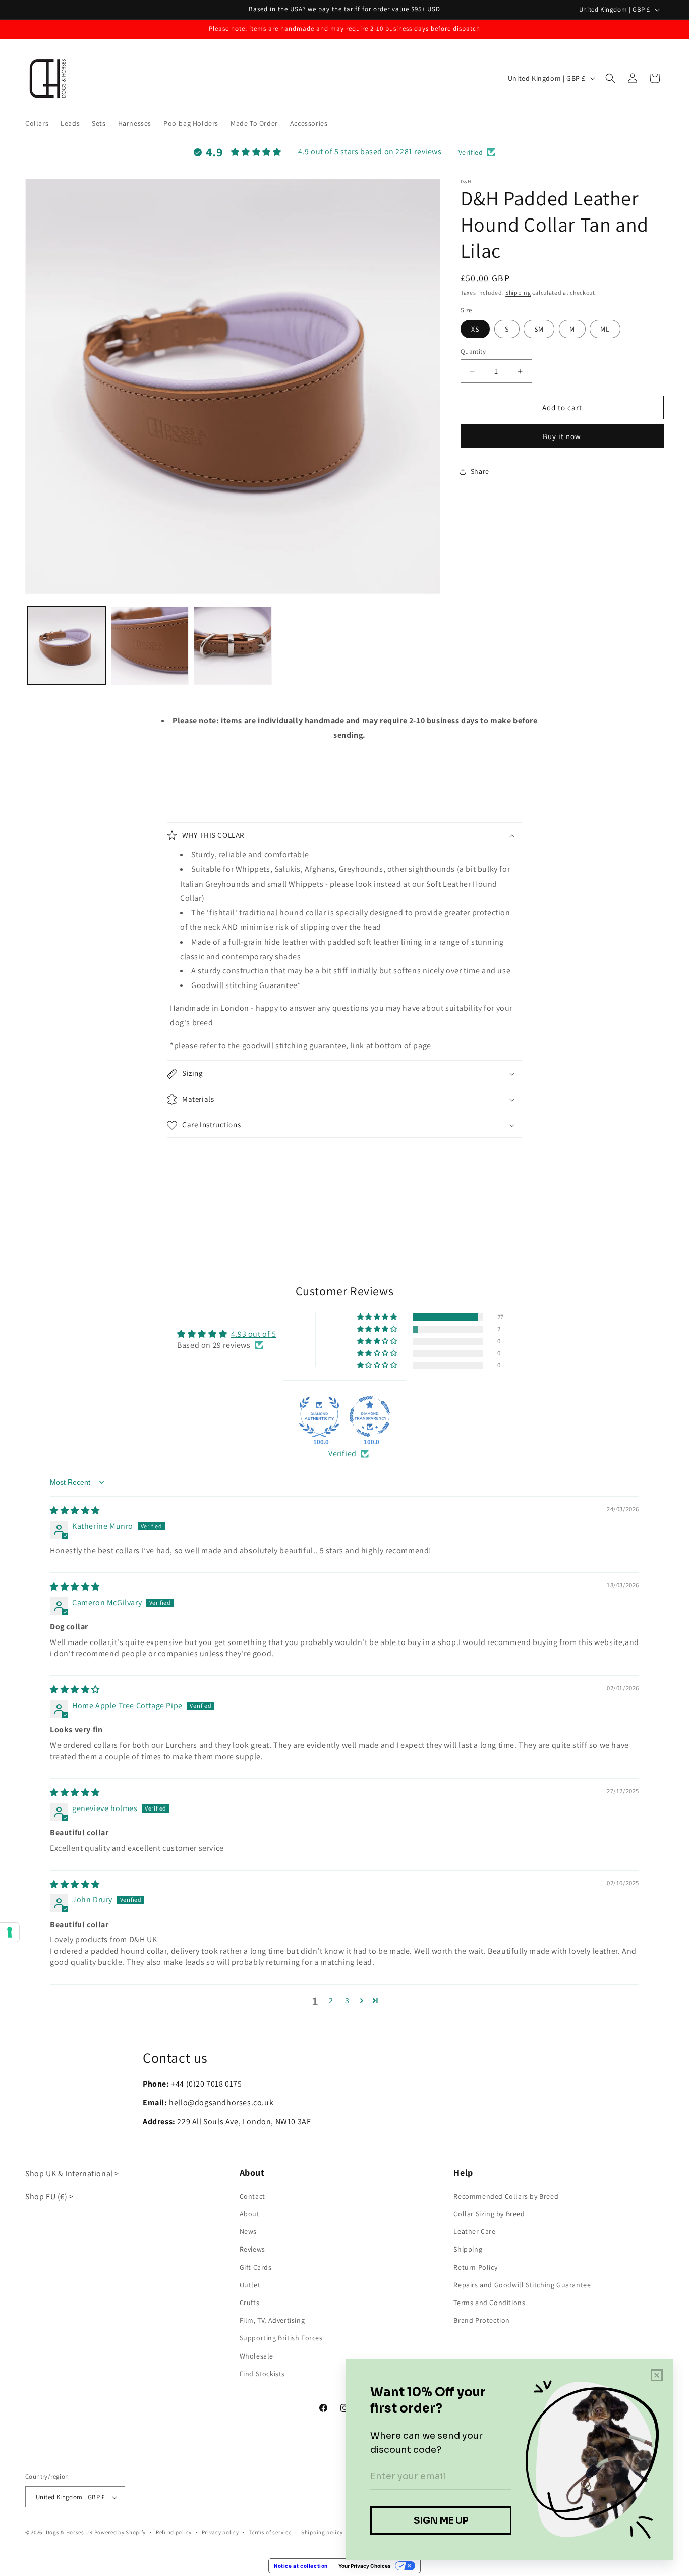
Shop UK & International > (72, 2174)
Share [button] (480, 472)
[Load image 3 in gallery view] (233, 646)
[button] (610, 78)
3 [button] (347, 2000)
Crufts (250, 2302)
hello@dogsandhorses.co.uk (221, 2102)
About (250, 2213)
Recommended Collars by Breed (506, 2196)
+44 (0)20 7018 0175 (206, 2084)
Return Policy (475, 2267)
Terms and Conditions (489, 2302)
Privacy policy (220, 2532)
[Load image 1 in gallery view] (67, 646)
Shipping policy (322, 2532)
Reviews (252, 2249)
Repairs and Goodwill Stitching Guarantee (522, 2284)
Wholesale (256, 2355)
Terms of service (270, 2532)
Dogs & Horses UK (69, 2533)
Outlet (250, 2284)
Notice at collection (301, 2566)
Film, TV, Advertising (272, 2320)
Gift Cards (256, 2267)
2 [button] (331, 2000)
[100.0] (319, 1416)
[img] (75, 1511)
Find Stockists (262, 2373)
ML (605, 329)
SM (539, 329)
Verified (342, 1454)
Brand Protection (482, 2320)
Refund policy (174, 2532)
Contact (252, 2196)
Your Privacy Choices (365, 2566)
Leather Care (474, 2231)
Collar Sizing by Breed (489, 2213)
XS (475, 329)
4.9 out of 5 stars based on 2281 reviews (370, 152)
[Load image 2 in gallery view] (150, 646)
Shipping (518, 292)
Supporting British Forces (281, 2338)
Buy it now (562, 436)
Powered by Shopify (120, 2533)
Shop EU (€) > (49, 2196)
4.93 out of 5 (254, 1333)
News (248, 2231)
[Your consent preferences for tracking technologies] (10, 1932)
